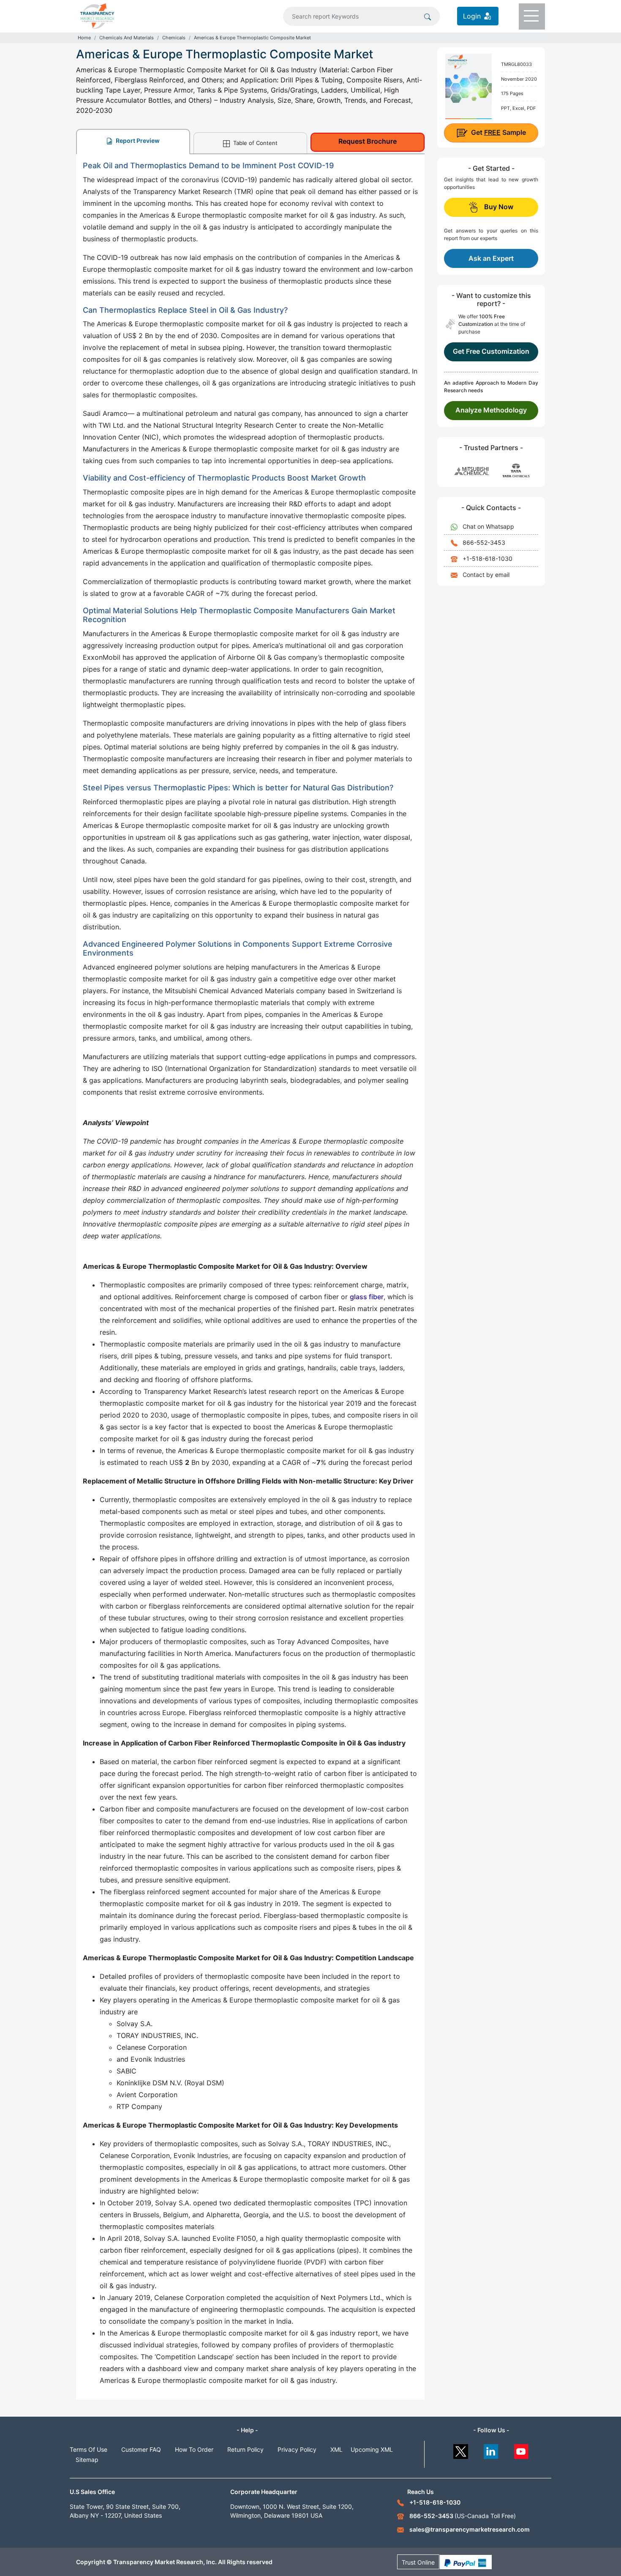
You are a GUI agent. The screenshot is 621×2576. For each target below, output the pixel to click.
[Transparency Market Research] (97, 15)
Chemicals (174, 38)
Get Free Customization (491, 351)
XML (336, 2449)
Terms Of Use (89, 2449)
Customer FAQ (141, 2449)
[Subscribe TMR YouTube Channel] (522, 2449)
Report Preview (137, 141)
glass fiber (367, 1297)
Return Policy (245, 2449)
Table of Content (255, 143)
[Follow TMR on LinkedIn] (491, 2449)
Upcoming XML (372, 2449)
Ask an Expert (491, 258)
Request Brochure (368, 141)
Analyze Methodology (491, 410)
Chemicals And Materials (127, 38)
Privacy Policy (297, 2449)
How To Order (194, 2449)
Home (84, 38)
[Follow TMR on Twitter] (461, 2449)
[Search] (428, 16)
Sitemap (87, 2460)
